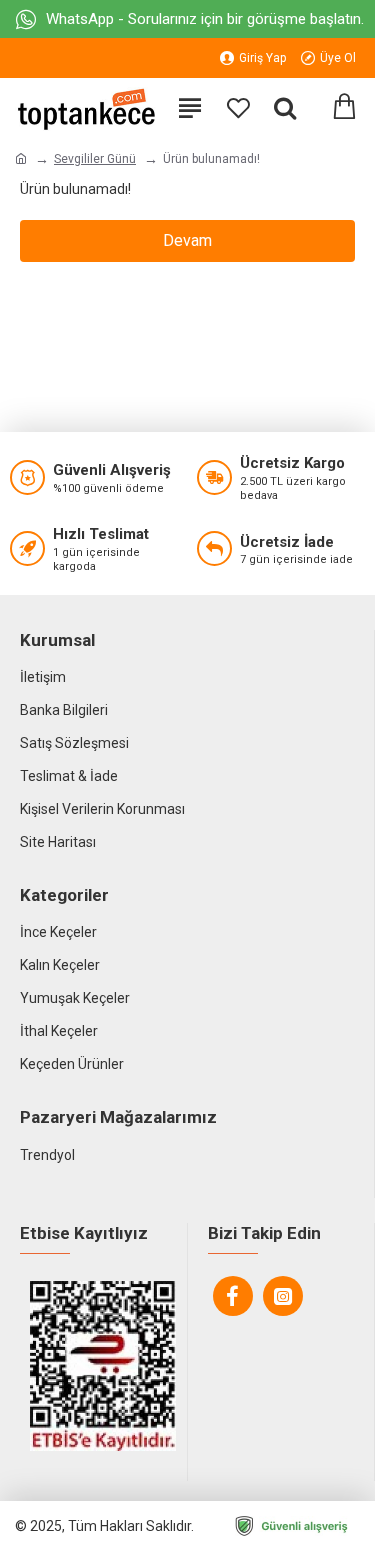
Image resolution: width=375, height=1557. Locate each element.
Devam (187, 240)
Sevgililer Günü (95, 159)
